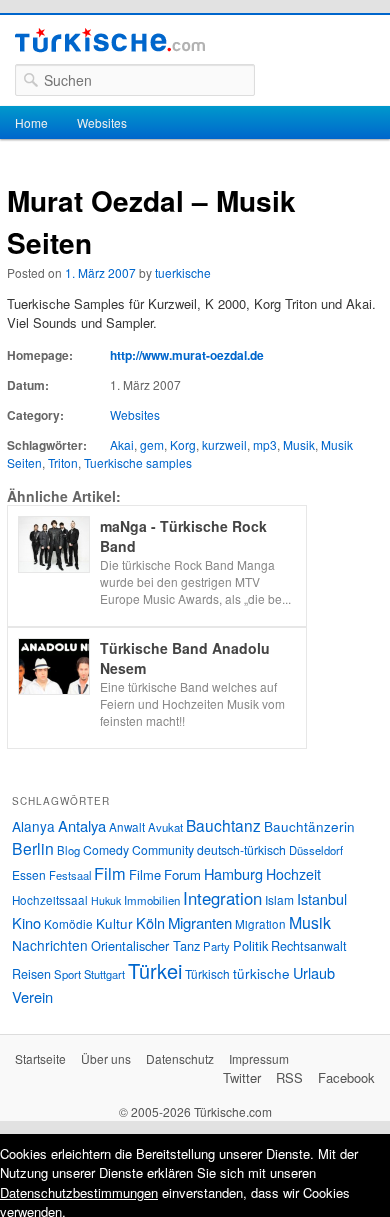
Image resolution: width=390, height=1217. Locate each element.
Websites (102, 122)
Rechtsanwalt (309, 946)
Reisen (31, 974)
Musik (299, 444)
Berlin (33, 848)
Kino (26, 922)
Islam (279, 899)
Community (163, 849)
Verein (32, 996)
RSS (289, 1077)
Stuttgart (104, 974)
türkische (261, 973)
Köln (150, 922)
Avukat (165, 827)
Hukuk (106, 900)
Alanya (33, 826)
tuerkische (183, 272)
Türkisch (207, 973)
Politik (250, 945)
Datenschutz (180, 1058)
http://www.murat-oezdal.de (187, 355)
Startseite (40, 1058)
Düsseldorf (316, 850)
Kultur (114, 923)
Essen (29, 874)
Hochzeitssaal (50, 900)
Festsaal (70, 875)
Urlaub (314, 972)
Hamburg (233, 873)
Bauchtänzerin (309, 826)
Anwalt (127, 827)
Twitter (242, 1077)
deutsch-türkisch (241, 849)
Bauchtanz (223, 825)
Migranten (200, 922)
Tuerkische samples (138, 462)
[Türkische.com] (110, 43)
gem (152, 444)
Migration (260, 924)
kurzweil (224, 444)
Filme (145, 874)
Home (31, 122)
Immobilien (152, 900)
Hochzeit (293, 874)
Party (216, 946)
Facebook (346, 1077)
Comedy (106, 849)
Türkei (155, 970)
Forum (182, 874)
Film (110, 873)
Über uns (106, 1058)
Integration (222, 898)
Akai (122, 444)
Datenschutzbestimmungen (79, 1192)
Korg (183, 444)
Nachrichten (50, 945)
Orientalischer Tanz (145, 945)
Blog (68, 850)
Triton (63, 462)
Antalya (82, 825)
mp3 (265, 444)
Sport (67, 974)
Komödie (68, 923)
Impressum (259, 1058)
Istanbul (322, 898)
